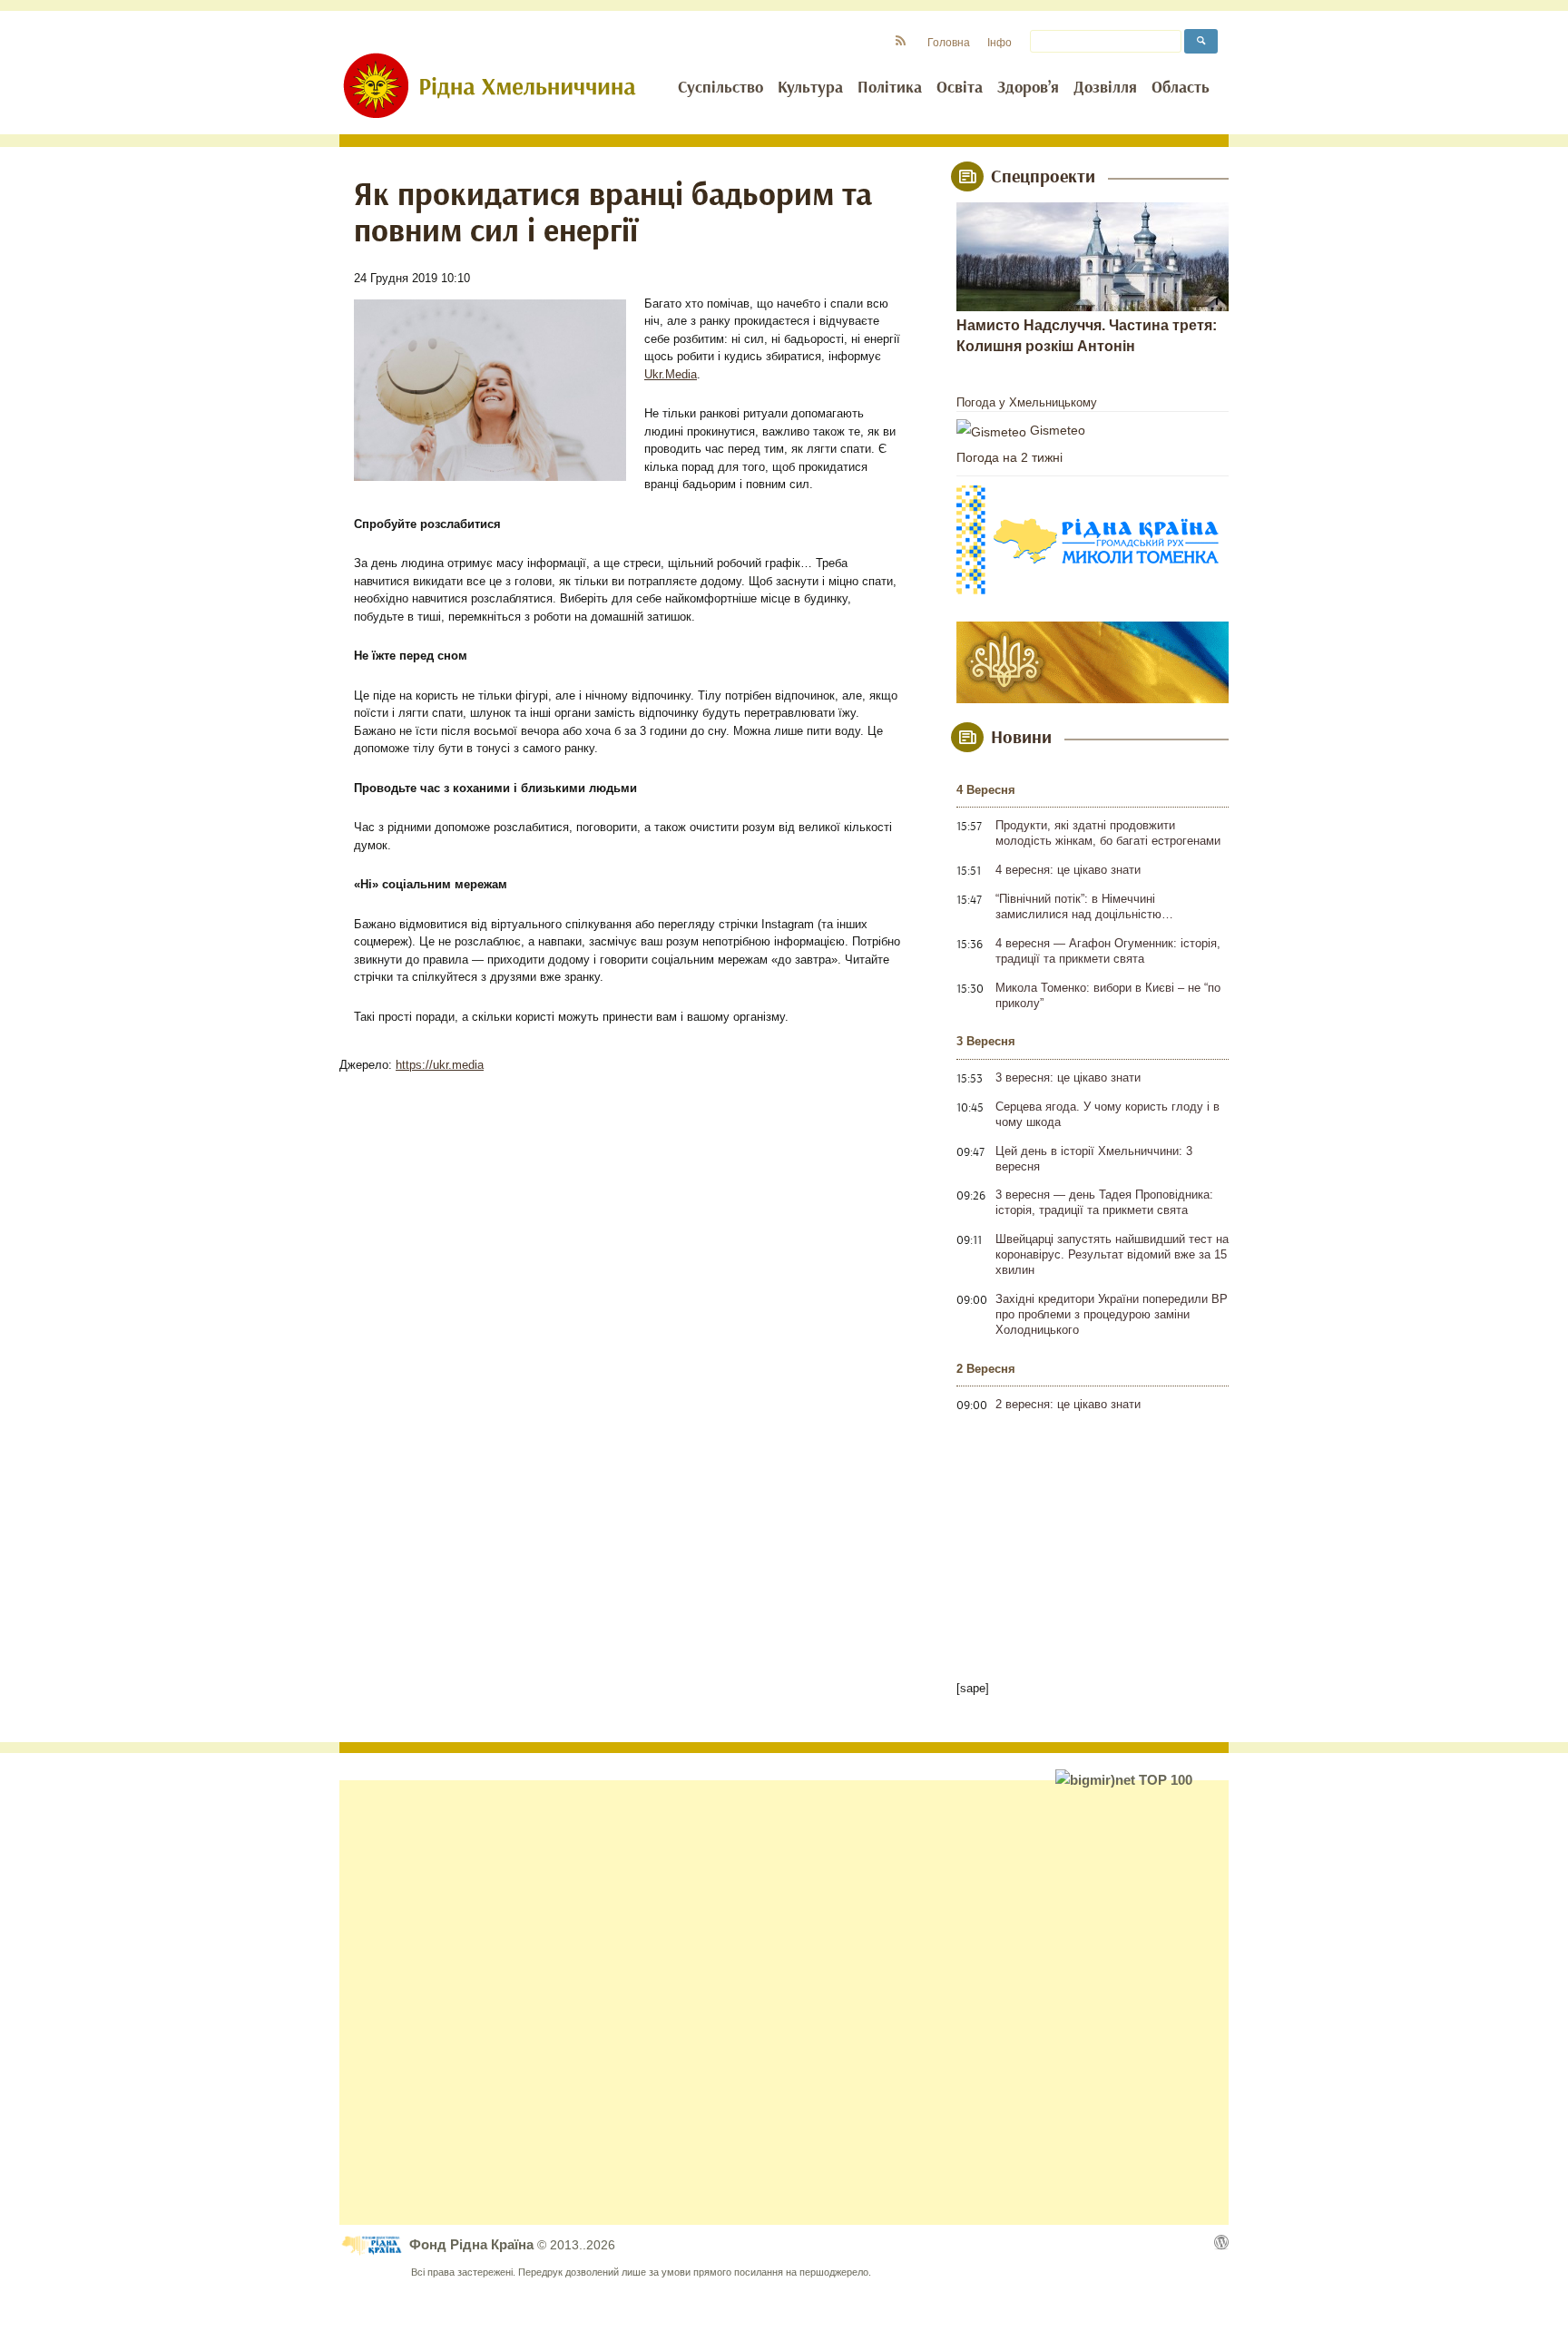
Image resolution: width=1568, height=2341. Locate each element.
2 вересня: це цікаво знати (1068, 1404)
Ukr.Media (671, 374)
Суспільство (720, 88)
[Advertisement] (784, 2003)
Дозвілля (1105, 88)
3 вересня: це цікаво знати (1068, 1077)
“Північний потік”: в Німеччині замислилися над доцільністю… (1084, 906)
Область (1181, 88)
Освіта (960, 88)
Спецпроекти (1043, 177)
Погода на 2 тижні (1009, 457)
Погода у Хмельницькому (1027, 402)
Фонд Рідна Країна (473, 2244)
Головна (949, 42)
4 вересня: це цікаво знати (1068, 870)
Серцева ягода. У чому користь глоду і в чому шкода (1107, 1114)
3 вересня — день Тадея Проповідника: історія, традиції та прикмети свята (1104, 1202)
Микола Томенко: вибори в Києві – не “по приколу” (1108, 995)
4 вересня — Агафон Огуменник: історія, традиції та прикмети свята (1108, 951)
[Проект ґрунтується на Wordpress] (1221, 2242)
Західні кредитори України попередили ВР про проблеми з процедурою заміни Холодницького (1112, 1314)
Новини (1021, 738)
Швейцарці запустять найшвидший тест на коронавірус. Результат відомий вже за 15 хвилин (1112, 1254)
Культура (810, 88)
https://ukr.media (440, 1065)
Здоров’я (1028, 88)
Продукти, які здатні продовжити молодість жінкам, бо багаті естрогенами (1108, 833)
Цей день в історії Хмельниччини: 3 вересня (1094, 1159)
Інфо (1000, 42)
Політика (890, 88)
